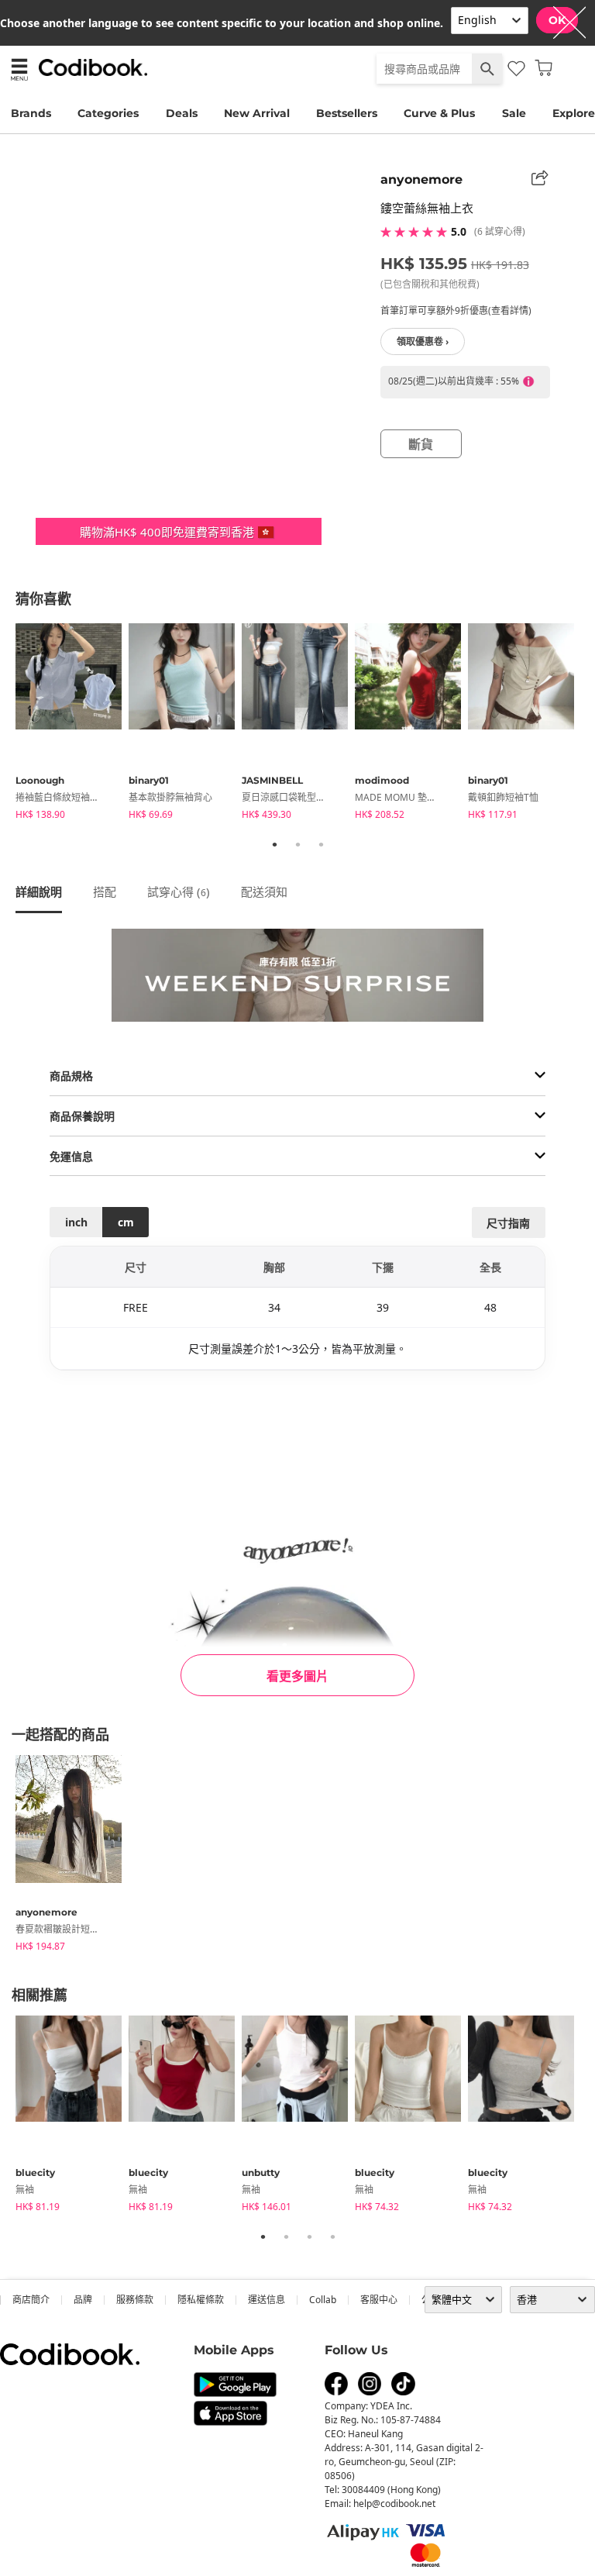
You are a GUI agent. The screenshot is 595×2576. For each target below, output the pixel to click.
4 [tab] (332, 2236)
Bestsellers (347, 113)
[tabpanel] (72, 724)
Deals (182, 113)
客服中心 (379, 2300)
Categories (108, 113)
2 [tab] (297, 844)
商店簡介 (31, 2300)
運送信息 (267, 2300)
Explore (574, 113)
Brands (31, 113)
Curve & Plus (439, 113)
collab (323, 2300)
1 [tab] (274, 844)
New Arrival (257, 113)
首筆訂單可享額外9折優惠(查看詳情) (456, 310)
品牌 (83, 2300)
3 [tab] (321, 844)
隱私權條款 (201, 2300)
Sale (514, 113)
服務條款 (135, 2300)
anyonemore (421, 179)
